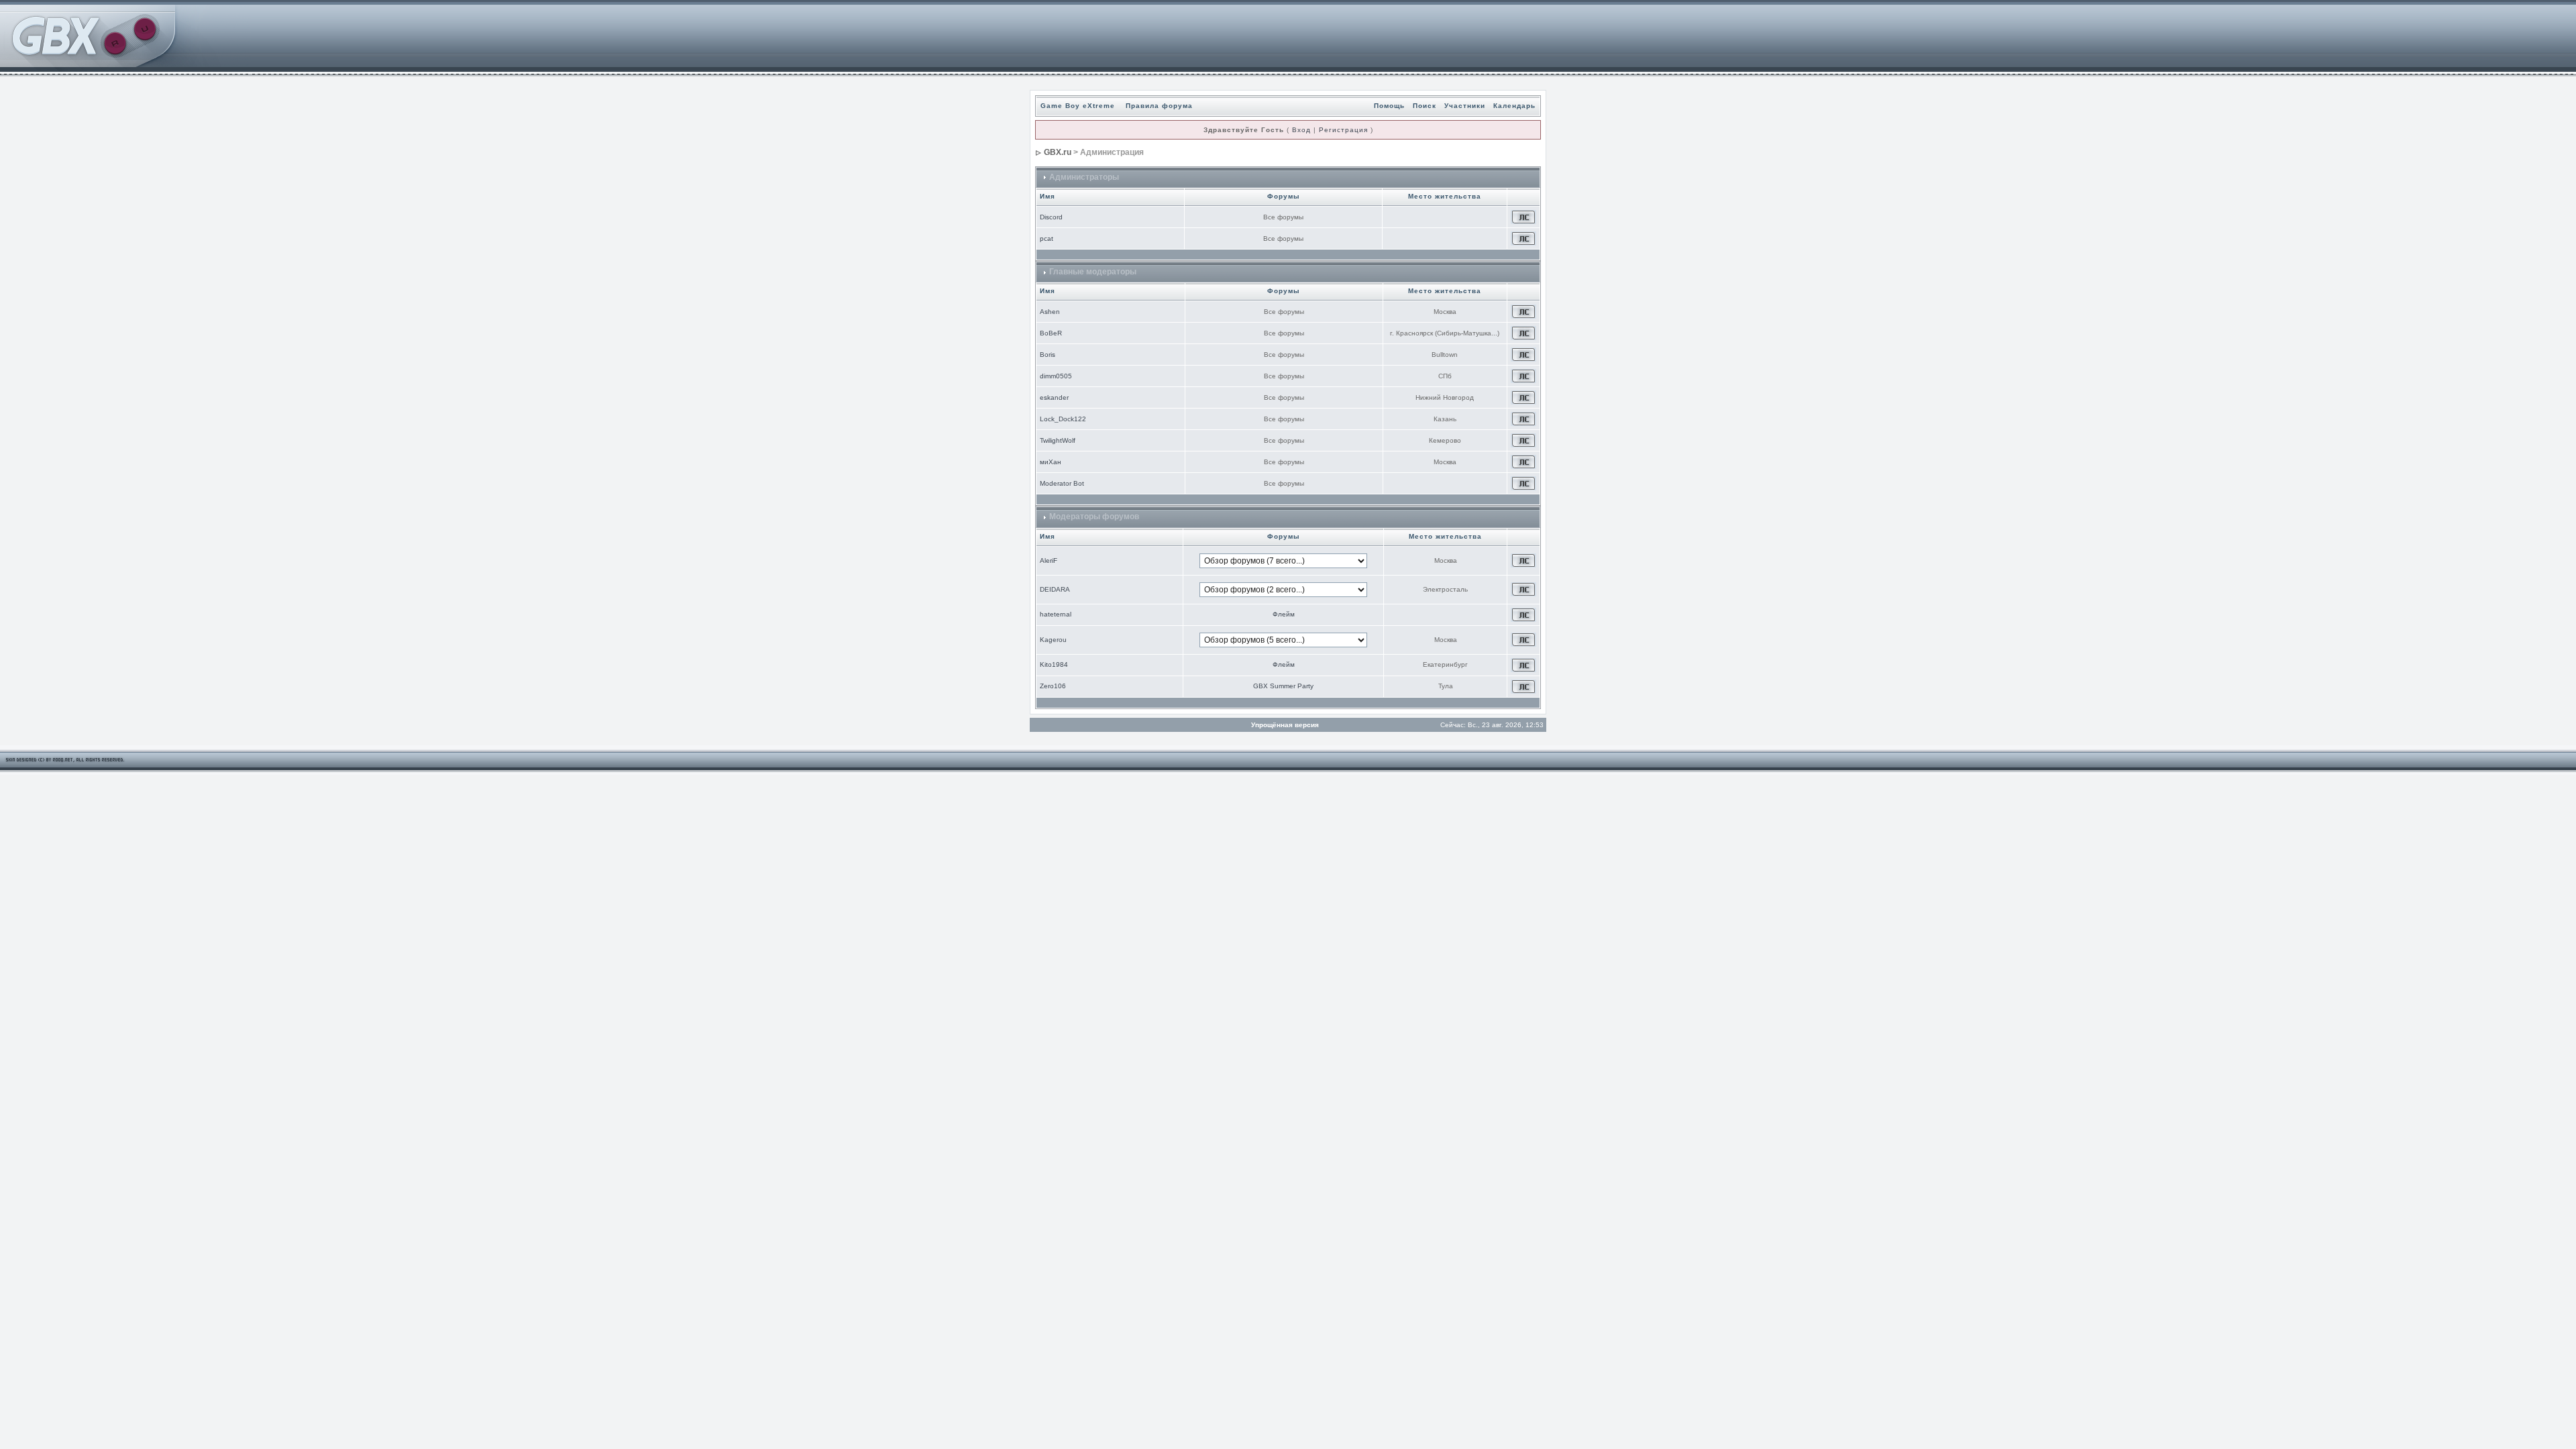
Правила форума (1159, 106)
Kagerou (1053, 640)
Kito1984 (1054, 664)
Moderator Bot (1062, 483)
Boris (1048, 355)
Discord (1051, 217)
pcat (1046, 238)
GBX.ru (1058, 152)
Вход (1301, 130)
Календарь (1514, 106)
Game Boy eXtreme (1078, 106)
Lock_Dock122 (1063, 419)
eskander (1054, 397)
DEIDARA (1055, 589)
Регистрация (1343, 130)
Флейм (1284, 614)
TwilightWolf (1058, 440)
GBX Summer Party (1283, 686)
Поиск (1425, 106)
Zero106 (1053, 686)
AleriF (1049, 560)
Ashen (1050, 312)
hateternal (1056, 614)
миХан (1051, 462)
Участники (1465, 106)
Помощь (1389, 106)
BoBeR (1051, 333)
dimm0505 (1056, 376)
